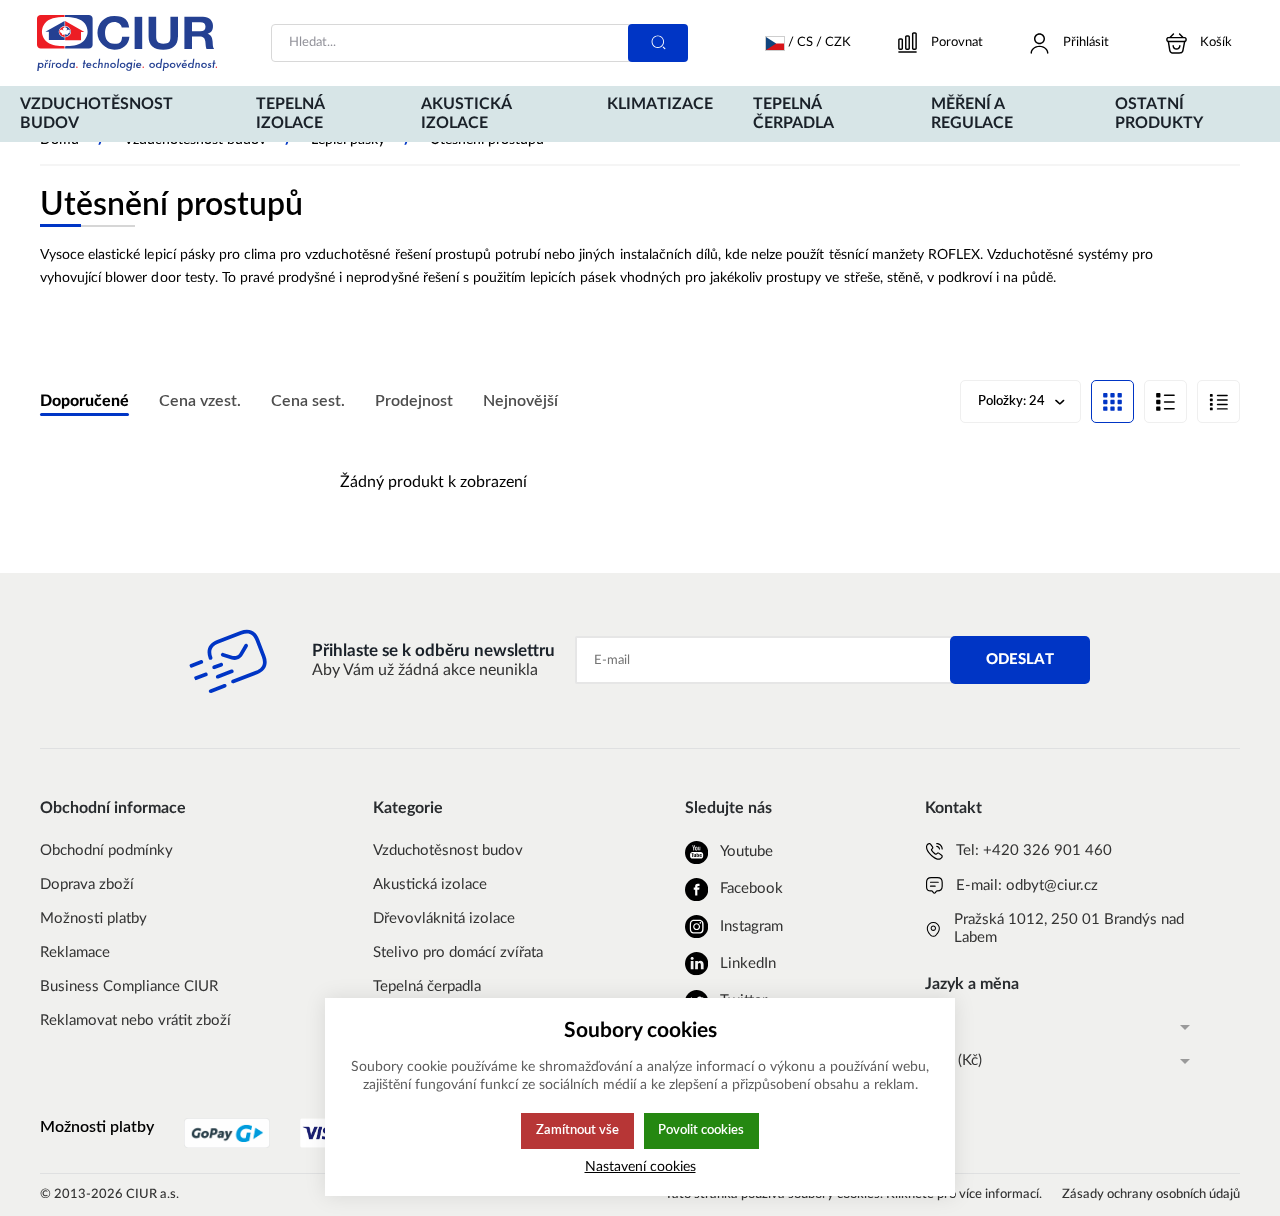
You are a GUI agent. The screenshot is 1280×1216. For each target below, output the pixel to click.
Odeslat (1020, 659)
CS (934, 1026)
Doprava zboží (87, 884)
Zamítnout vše (577, 1130)
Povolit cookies (701, 1130)
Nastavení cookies (640, 1166)
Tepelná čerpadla (427, 986)
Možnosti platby (93, 918)
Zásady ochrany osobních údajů (1151, 1194)
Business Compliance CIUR (129, 986)
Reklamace (75, 952)
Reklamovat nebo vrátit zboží (135, 1020)
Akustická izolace (430, 884)
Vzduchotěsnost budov (448, 850)
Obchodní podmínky (106, 850)
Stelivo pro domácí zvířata (458, 952)
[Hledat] (658, 43)
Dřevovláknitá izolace (444, 918)
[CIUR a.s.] (127, 43)
